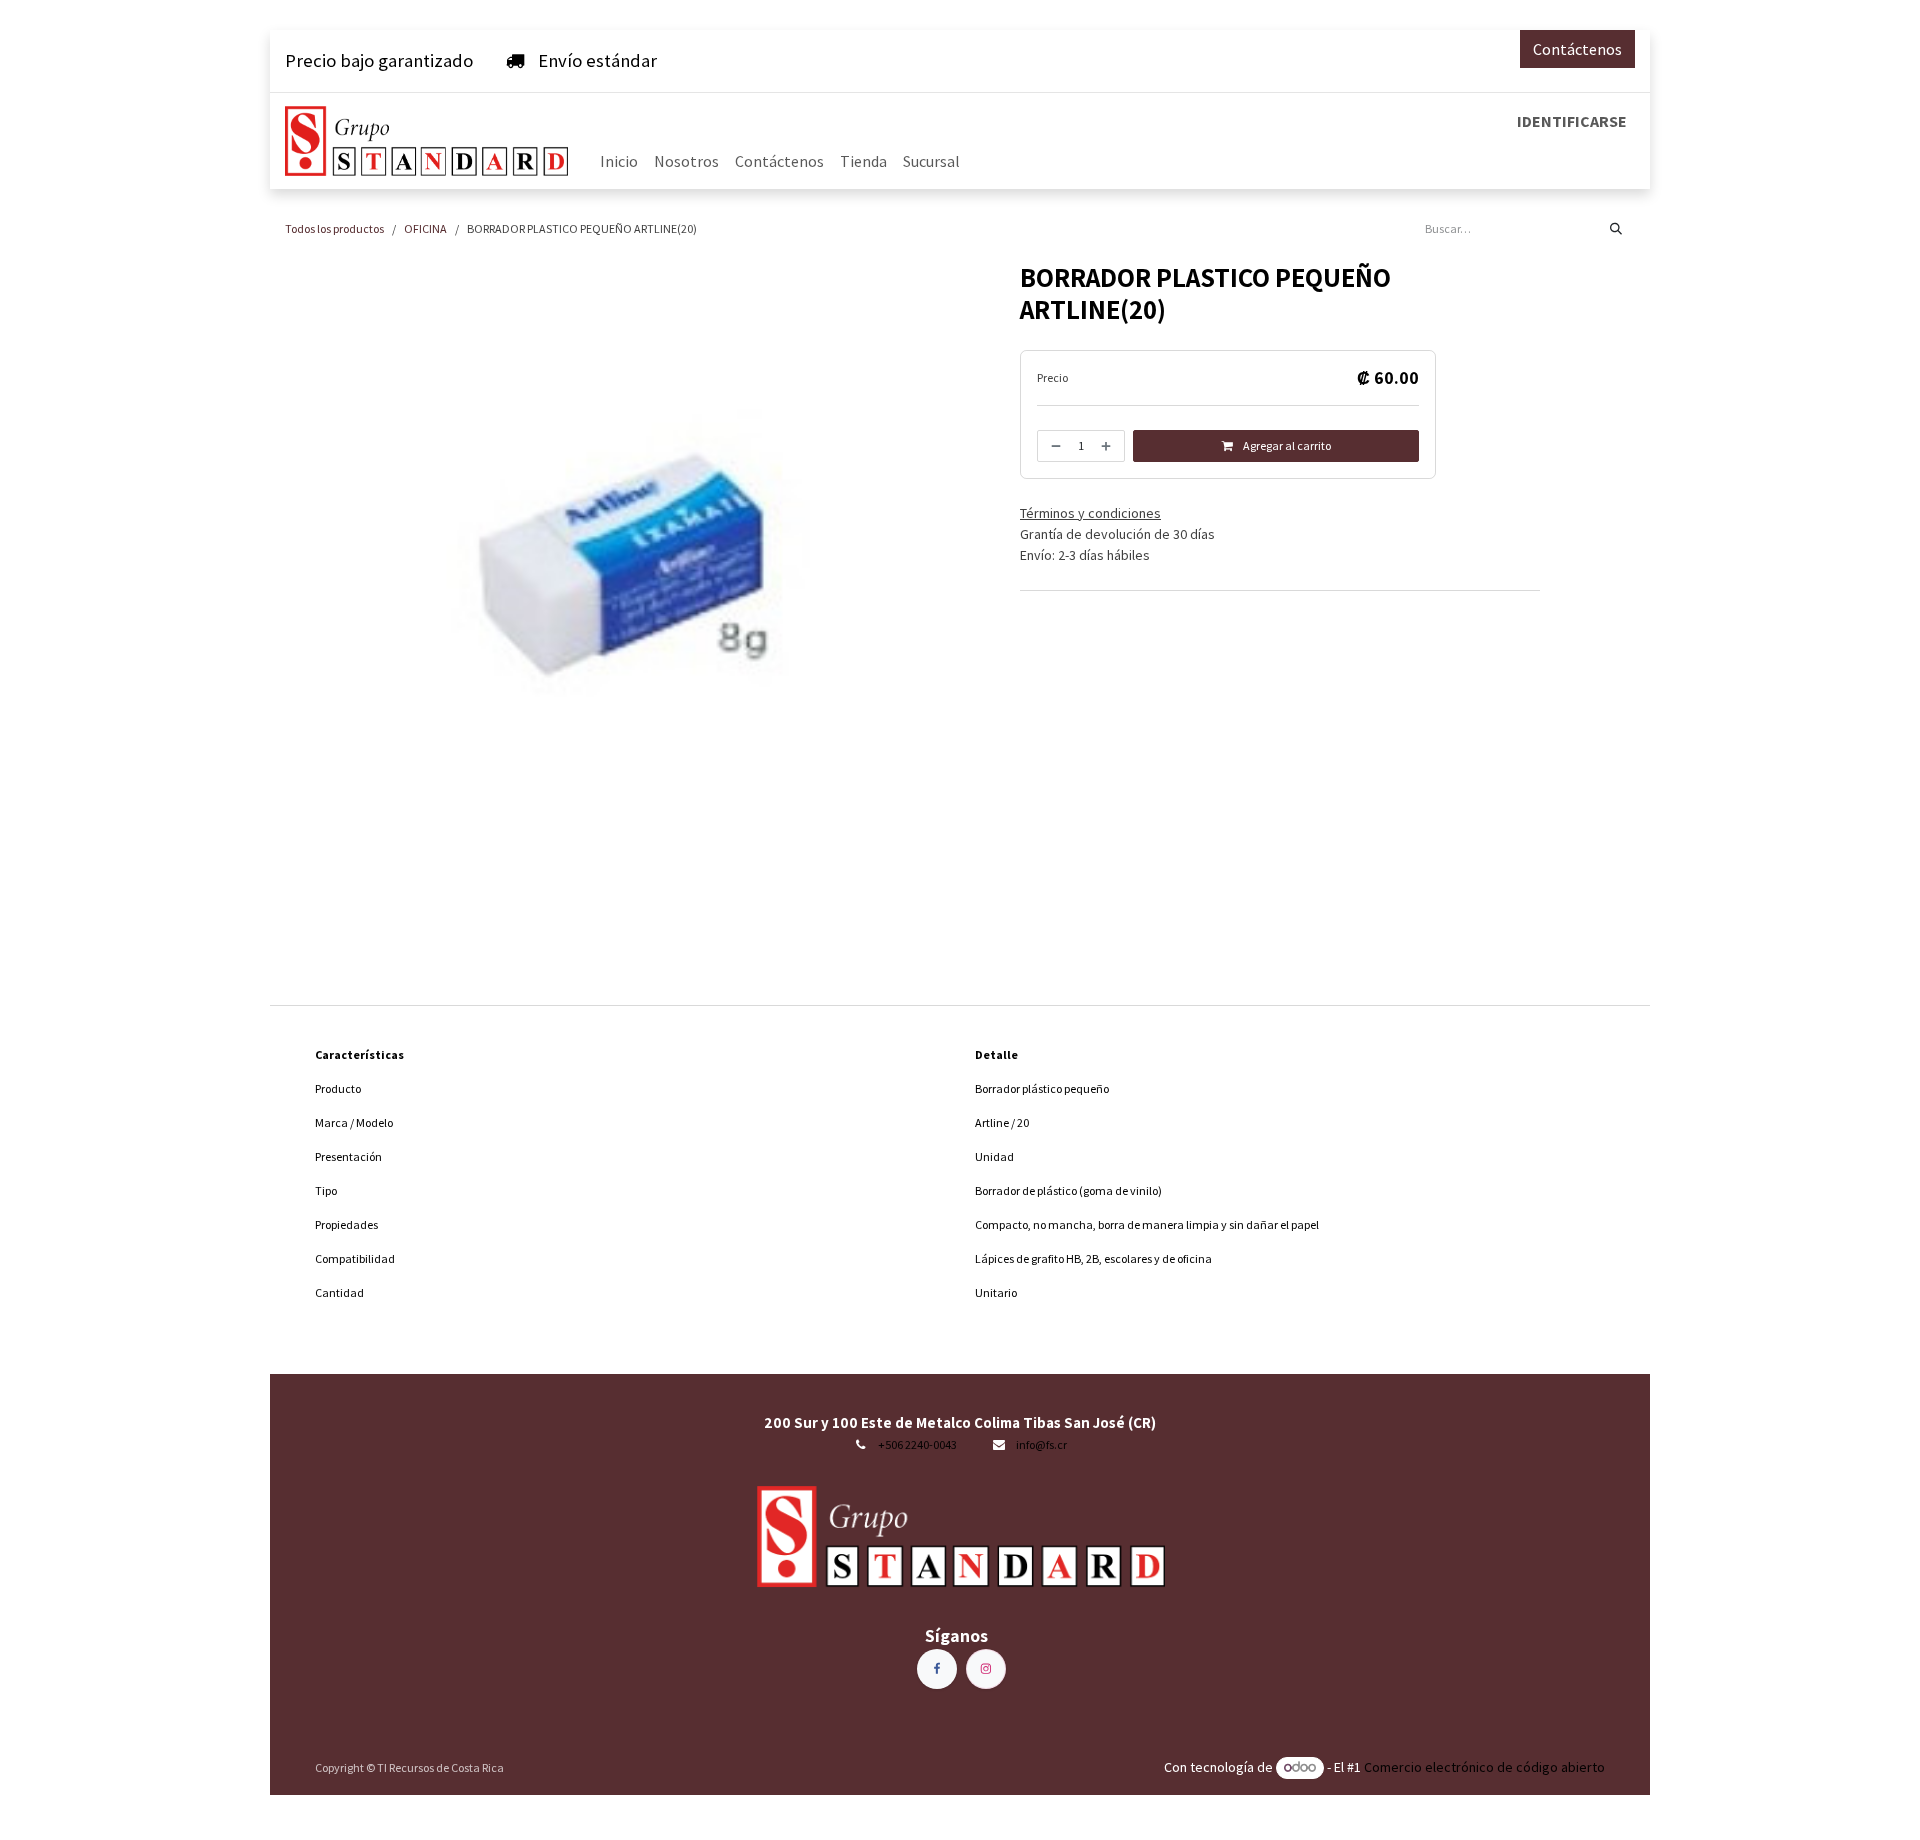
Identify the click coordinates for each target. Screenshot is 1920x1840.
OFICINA (425, 228)
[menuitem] (619, 161)
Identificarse (1572, 121)
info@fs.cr (1041, 1444)
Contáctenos (1577, 49)
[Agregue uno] (1108, 446)
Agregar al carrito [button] (1286, 445)
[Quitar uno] (1054, 446)
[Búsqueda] (1616, 229)
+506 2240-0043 (917, 1444)
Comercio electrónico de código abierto (1484, 1767)
